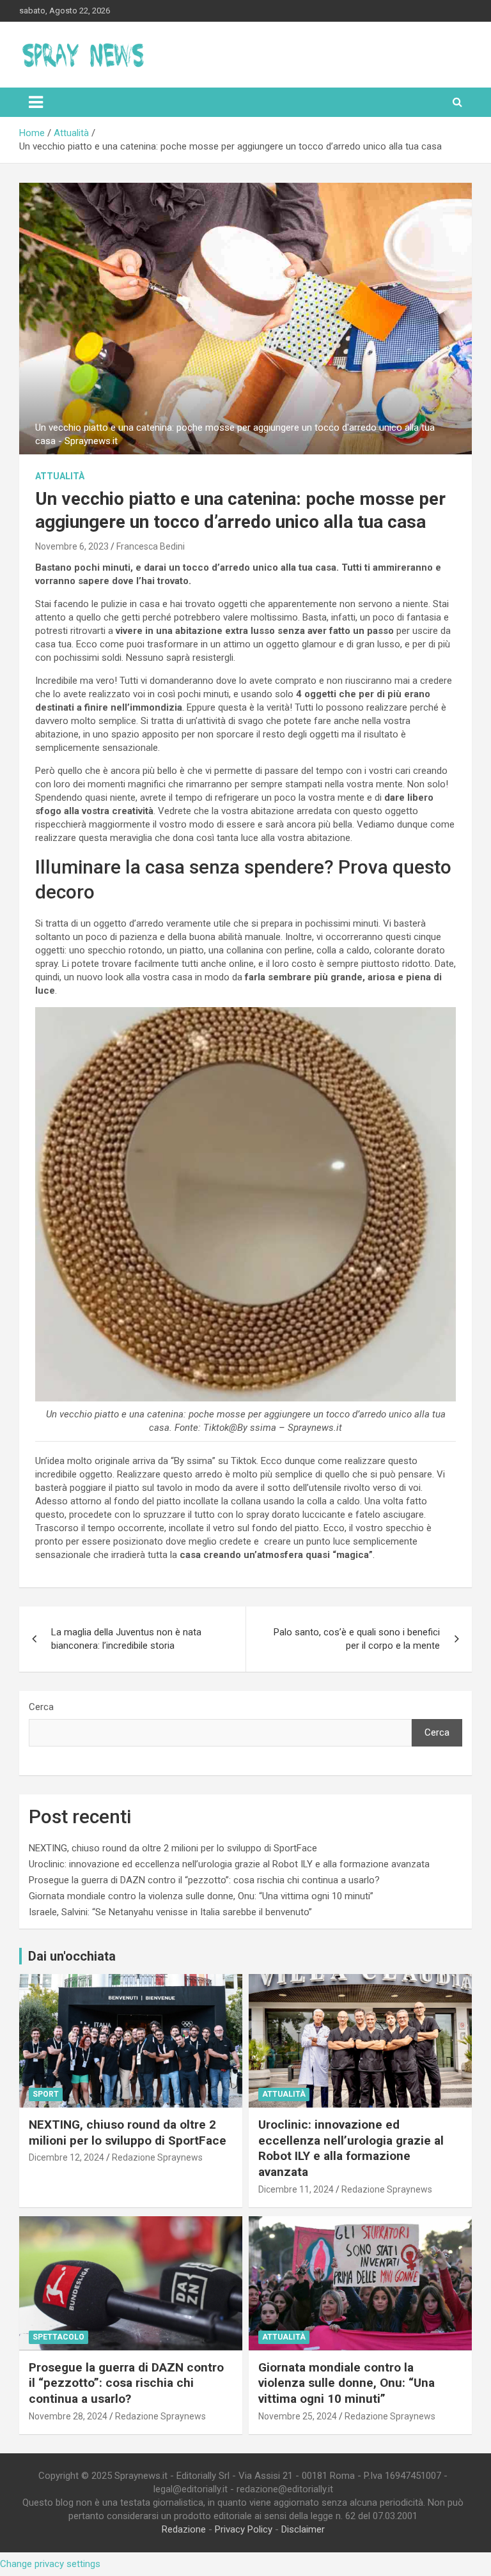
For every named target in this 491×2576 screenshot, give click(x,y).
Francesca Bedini (151, 546)
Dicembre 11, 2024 (296, 2189)
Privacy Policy (244, 2529)
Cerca (41, 1707)
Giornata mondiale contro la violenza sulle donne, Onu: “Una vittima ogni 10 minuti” (201, 1896)
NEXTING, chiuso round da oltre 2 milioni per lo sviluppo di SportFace (173, 1848)
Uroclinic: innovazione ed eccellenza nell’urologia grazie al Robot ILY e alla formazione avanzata (229, 1864)
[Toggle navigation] (36, 102)
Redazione (184, 2529)
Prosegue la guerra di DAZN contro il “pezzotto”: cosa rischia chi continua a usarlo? (204, 1880)
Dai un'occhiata (72, 1956)
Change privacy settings (50, 2564)
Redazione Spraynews (157, 2157)
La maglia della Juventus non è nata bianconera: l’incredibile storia (126, 1639)
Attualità (60, 476)
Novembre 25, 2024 (298, 2416)
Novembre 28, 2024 (68, 2416)
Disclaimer (303, 2529)
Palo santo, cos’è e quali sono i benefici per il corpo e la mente (357, 1639)
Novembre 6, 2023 (72, 546)
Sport (46, 2094)
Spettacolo (58, 2337)
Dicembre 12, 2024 (66, 2157)
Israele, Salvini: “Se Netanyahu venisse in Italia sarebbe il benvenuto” (170, 1912)
